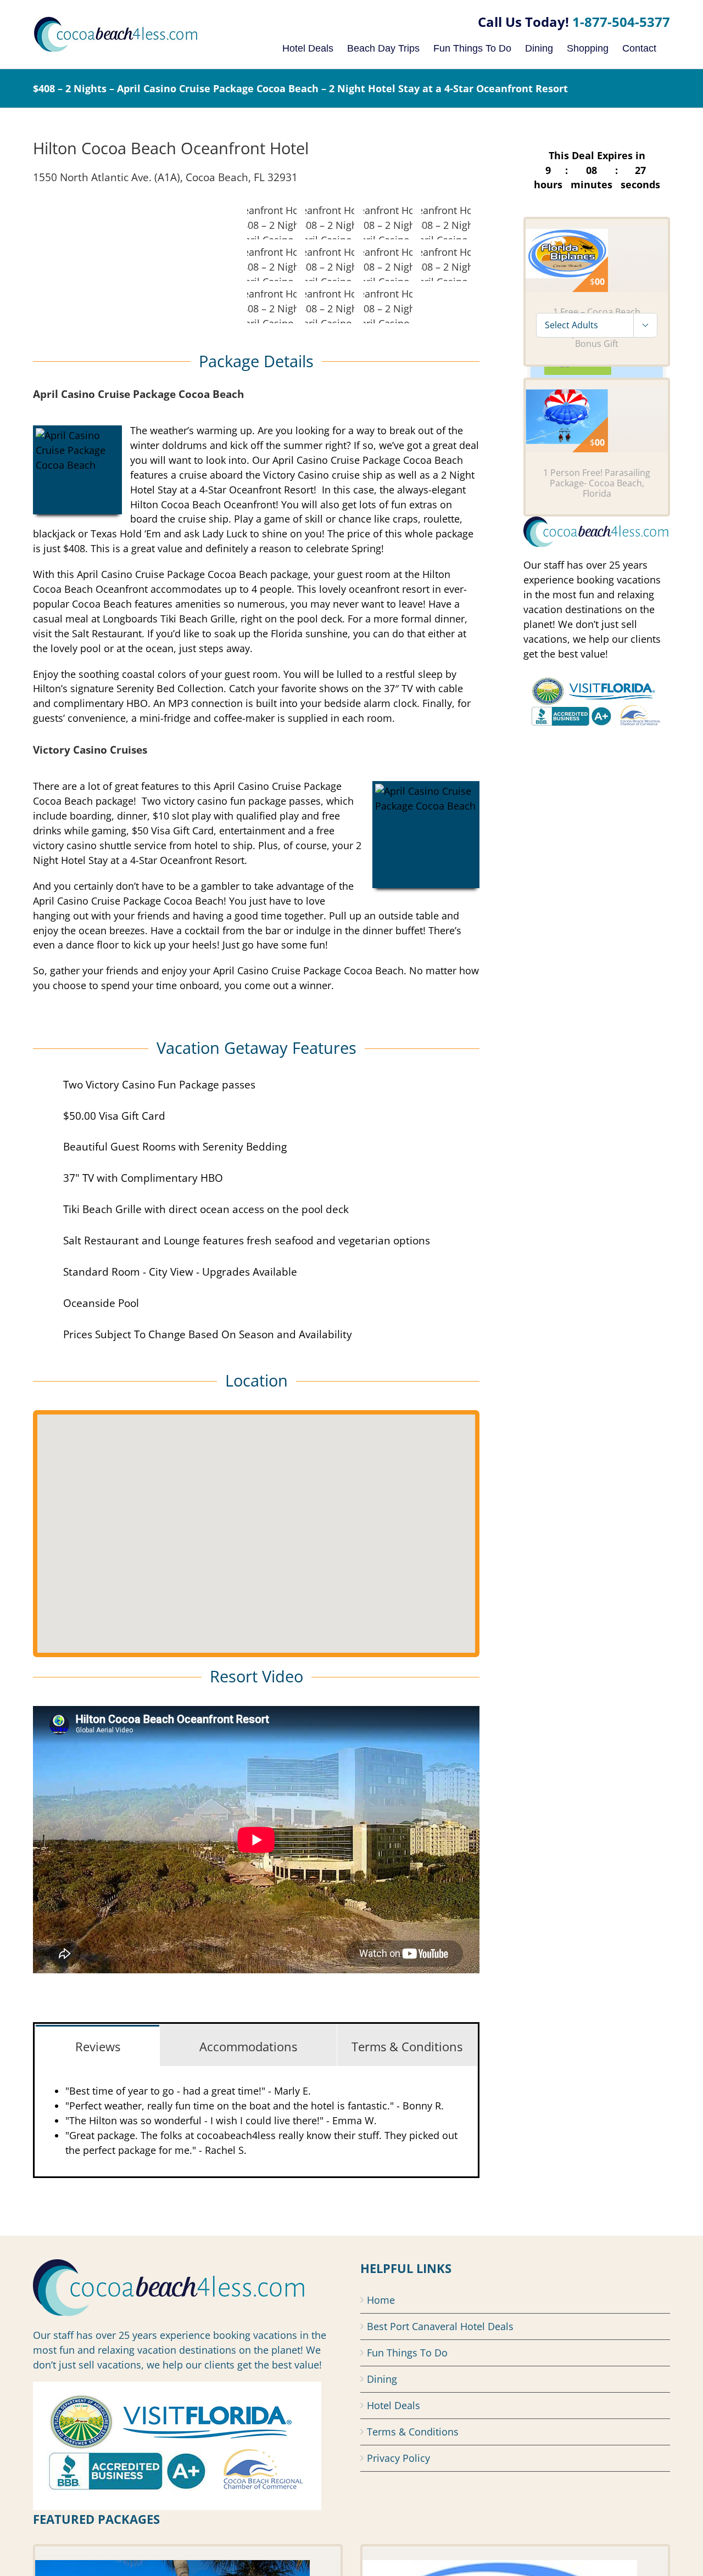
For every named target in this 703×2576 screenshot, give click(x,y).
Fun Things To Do (407, 2353)
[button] (256, 1527)
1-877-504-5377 (621, 22)
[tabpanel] (256, 2121)
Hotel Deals (394, 2405)
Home (381, 2300)
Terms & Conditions (413, 2432)
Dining (382, 2379)
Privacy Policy (398, 2458)
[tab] (97, 2045)
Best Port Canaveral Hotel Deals (440, 2326)
